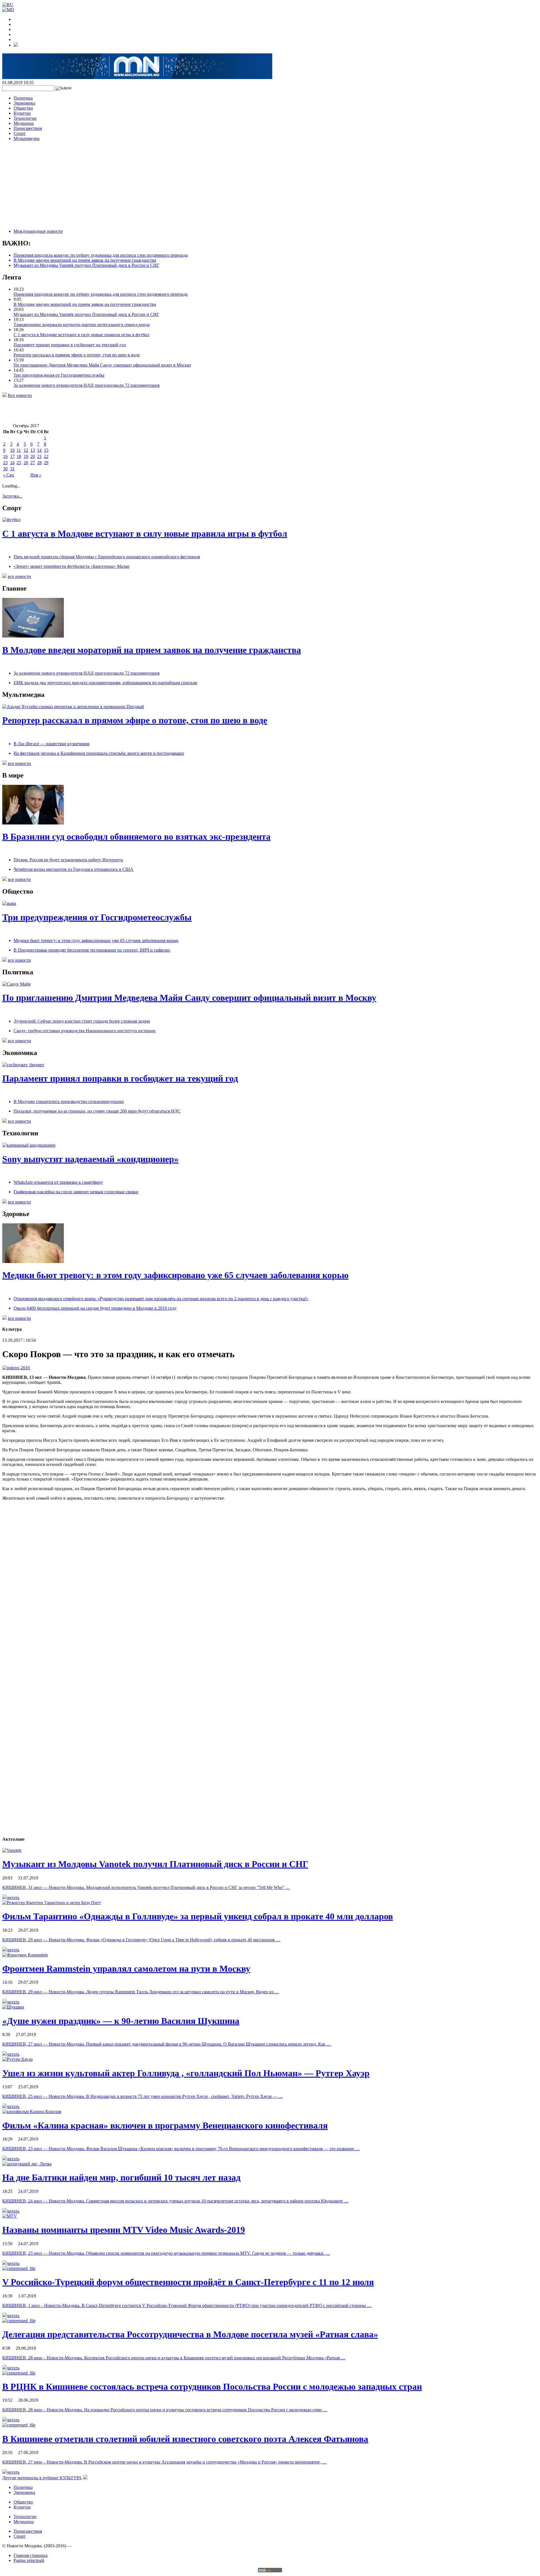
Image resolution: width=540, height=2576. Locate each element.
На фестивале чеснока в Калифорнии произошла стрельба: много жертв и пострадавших (99, 753)
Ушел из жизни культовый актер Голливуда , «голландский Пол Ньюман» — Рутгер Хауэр (186, 2073)
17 (12, 456)
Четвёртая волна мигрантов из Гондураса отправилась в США (73, 869)
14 (39, 450)
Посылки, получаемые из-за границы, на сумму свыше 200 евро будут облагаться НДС (97, 1111)
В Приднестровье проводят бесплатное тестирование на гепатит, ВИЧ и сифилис (92, 950)
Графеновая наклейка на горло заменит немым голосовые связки (76, 1192)
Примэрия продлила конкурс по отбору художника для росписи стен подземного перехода (101, 255)
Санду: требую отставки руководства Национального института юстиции (85, 1031)
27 (33, 463)
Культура (22, 113)
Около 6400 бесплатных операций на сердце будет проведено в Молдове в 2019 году (95, 1308)
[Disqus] (270, 1614)
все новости (19, 576)
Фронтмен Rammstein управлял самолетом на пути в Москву (126, 1969)
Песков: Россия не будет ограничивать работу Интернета (68, 860)
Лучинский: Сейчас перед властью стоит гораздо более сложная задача (82, 1021)
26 (26, 463)
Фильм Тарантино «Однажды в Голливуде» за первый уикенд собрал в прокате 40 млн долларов (198, 1916)
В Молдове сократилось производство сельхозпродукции (69, 1101)
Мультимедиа (26, 138)
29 (46, 463)
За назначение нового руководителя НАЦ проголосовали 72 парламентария (86, 385)
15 (46, 450)
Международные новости (38, 231)
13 (33, 450)
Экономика (24, 103)
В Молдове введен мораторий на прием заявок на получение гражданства (85, 260)
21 (39, 456)
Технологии (25, 118)
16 (5, 456)
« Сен (9, 475)
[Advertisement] (270, 185)
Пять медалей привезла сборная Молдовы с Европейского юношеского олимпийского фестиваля (107, 557)
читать (13, 1898)
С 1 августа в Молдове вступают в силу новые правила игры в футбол (81, 335)
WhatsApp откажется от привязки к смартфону (58, 1182)
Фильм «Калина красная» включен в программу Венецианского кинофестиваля (165, 2125)
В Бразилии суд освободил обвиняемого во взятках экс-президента (136, 837)
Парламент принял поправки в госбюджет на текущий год (70, 345)
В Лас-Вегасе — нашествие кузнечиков (51, 744)
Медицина (24, 123)
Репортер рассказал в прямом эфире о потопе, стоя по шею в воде (77, 355)
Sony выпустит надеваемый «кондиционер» (90, 1159)
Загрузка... (12, 496)
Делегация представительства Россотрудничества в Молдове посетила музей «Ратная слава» (190, 2334)
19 (26, 456)
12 (26, 450)
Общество (23, 108)
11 (19, 450)
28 (39, 463)
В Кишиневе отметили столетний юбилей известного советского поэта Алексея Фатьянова (185, 2439)
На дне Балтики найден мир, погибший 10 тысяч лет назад (121, 2177)
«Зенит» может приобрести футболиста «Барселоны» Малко (71, 566)
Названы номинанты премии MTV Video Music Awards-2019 (124, 2230)
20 (33, 456)
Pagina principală (29, 2560)
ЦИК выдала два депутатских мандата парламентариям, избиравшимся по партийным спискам (105, 683)
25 (19, 463)
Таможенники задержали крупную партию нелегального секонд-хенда (82, 325)
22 (46, 456)
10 (12, 450)
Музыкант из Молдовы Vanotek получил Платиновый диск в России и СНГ (86, 265)
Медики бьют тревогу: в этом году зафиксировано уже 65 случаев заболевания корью (96, 940)
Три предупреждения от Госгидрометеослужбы (59, 375)
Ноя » (36, 475)
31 (12, 469)
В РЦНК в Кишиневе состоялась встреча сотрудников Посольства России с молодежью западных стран (212, 2387)
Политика (23, 98)
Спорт (20, 133)
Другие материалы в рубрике (42, 2478)
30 (5, 469)
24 (12, 463)
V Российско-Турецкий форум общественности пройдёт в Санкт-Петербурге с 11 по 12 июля (188, 2282)
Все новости (20, 395)
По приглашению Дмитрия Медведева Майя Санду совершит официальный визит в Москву (102, 365)
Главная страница (31, 2555)
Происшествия (28, 128)
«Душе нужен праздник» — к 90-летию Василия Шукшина (121, 2021)
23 (5, 463)
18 (19, 456)
